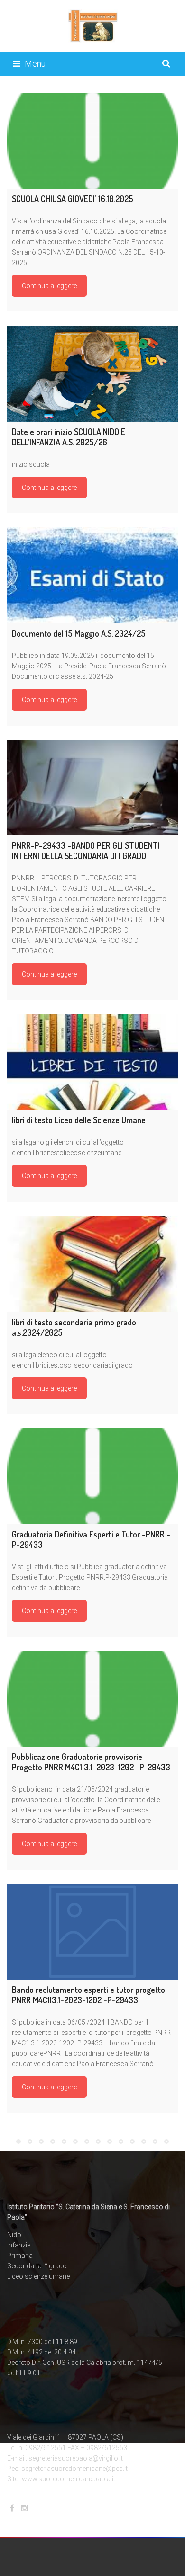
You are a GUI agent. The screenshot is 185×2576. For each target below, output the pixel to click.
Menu (35, 64)
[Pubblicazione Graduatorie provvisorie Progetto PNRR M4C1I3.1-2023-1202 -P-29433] (92, 1699)
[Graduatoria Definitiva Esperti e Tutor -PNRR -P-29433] (92, 1476)
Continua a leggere (49, 286)
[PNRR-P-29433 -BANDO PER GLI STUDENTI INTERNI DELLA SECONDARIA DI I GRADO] (92, 788)
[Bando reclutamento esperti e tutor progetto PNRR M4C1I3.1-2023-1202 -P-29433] (92, 1932)
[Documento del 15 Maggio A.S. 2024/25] (92, 575)
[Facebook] (12, 2508)
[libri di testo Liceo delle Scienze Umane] (92, 1062)
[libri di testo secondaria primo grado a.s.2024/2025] (92, 1264)
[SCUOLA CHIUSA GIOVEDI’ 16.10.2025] (92, 141)
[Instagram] (25, 2508)
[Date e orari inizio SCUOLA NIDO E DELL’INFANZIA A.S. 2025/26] (92, 374)
